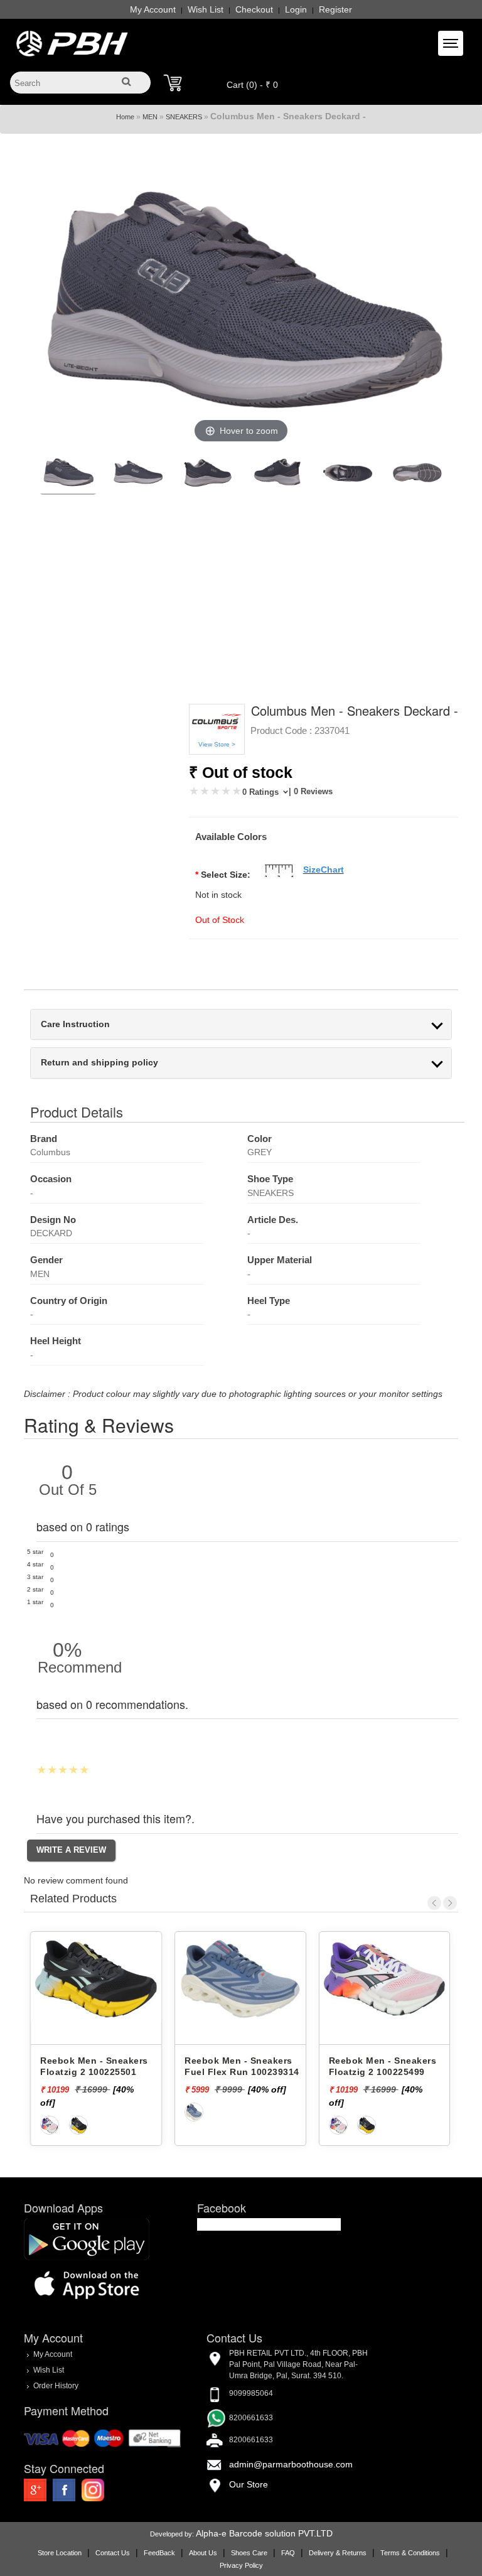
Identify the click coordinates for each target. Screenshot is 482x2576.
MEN (150, 117)
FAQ (288, 2553)
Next (450, 1903)
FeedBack (159, 2553)
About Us (203, 2553)
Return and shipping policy (99, 1063)
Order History (56, 2386)
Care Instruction (75, 1024)
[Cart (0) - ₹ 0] (173, 83)
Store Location (60, 2553)
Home (125, 117)
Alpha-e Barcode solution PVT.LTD (264, 2533)
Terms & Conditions (410, 2553)
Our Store (249, 2484)
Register (335, 9)
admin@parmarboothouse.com (291, 2464)
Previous (434, 1903)
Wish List (206, 9)
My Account (153, 9)
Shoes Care (249, 2553)
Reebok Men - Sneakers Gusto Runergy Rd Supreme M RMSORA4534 (387, 2072)
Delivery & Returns (338, 2553)
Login (296, 9)
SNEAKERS (184, 117)
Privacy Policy (241, 2565)
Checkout (254, 9)
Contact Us (113, 2553)
